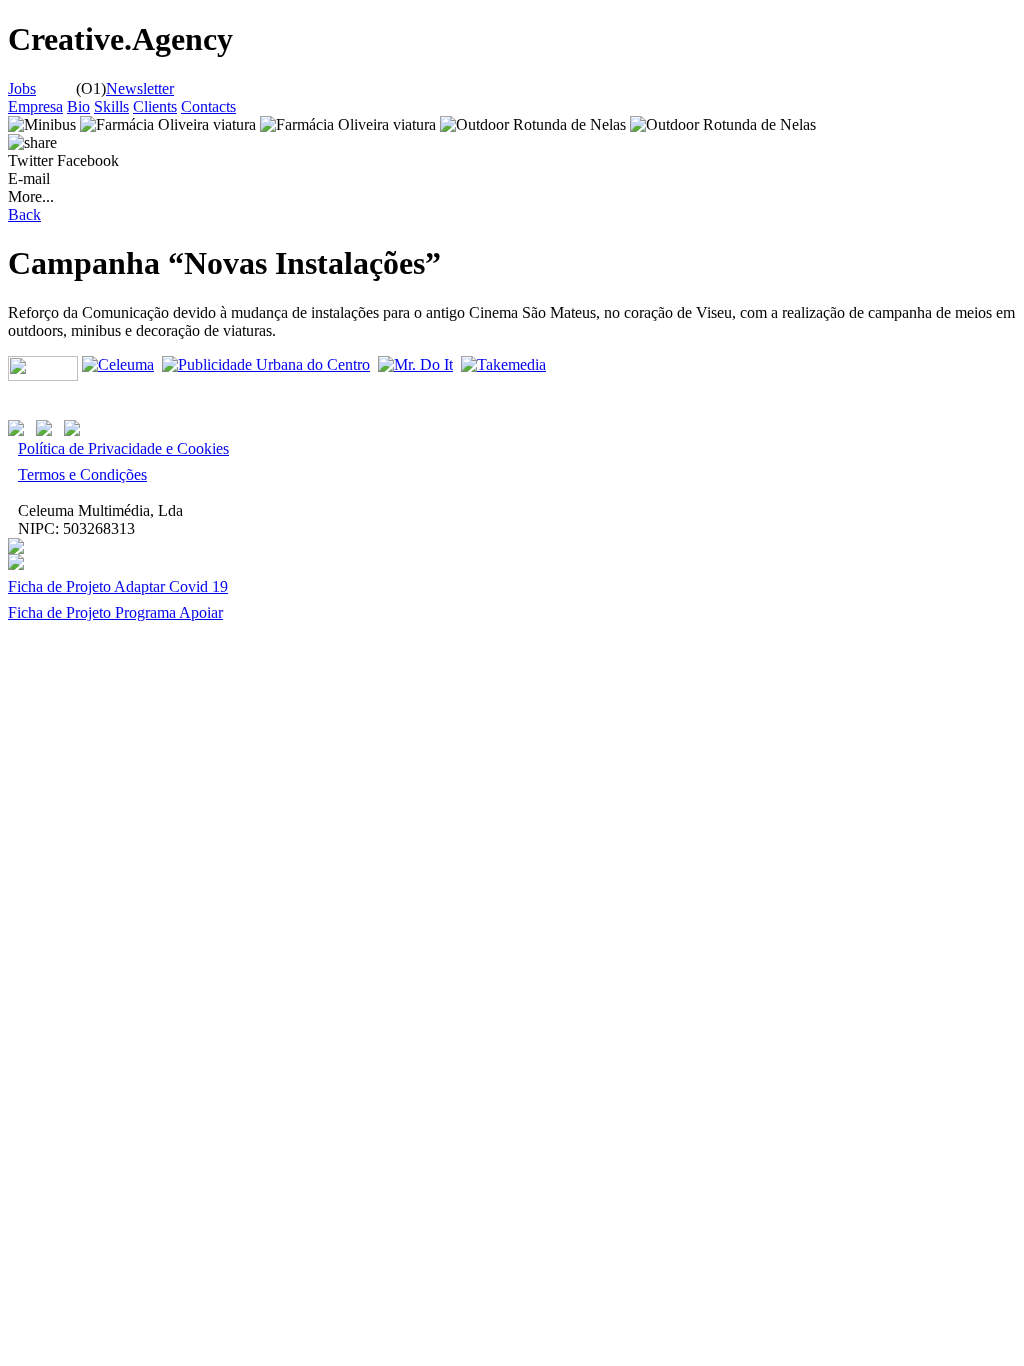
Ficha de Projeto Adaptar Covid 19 (118, 586)
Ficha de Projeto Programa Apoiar (115, 612)
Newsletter (140, 88)
